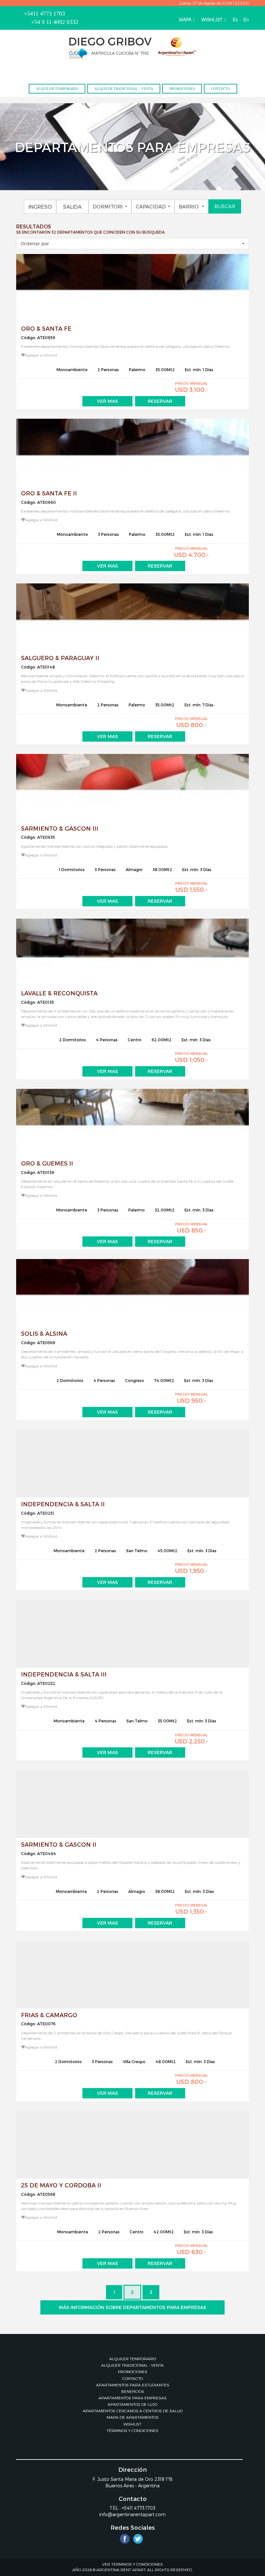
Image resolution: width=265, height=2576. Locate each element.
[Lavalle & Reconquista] (132, 953)
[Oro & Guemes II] (132, 1123)
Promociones (182, 89)
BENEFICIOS (133, 2391)
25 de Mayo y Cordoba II (61, 2185)
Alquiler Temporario (57, 89)
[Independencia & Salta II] (132, 1464)
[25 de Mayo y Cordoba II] (132, 2145)
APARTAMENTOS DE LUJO (132, 2404)
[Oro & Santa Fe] (132, 288)
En (246, 19)
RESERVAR (160, 401)
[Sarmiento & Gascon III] (132, 788)
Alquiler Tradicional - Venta (124, 89)
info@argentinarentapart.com (132, 2514)
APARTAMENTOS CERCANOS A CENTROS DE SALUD (133, 2411)
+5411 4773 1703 (44, 14)
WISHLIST (212, 19)
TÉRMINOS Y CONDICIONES (132, 2430)
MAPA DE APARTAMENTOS (133, 2417)
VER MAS (107, 401)
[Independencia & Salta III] (132, 1634)
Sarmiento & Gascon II (59, 1844)
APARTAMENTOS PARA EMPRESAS (133, 2398)
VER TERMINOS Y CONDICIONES (132, 2564)
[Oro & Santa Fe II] (132, 453)
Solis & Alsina (44, 1333)
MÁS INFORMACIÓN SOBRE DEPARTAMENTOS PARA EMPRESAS (132, 2307)
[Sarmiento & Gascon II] (132, 1804)
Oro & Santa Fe (46, 328)
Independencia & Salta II (63, 1504)
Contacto (221, 89)
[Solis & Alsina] (132, 1293)
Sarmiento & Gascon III (60, 828)
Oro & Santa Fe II (49, 493)
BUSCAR (225, 206)
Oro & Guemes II (47, 1163)
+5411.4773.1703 (139, 2508)
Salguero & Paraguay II (60, 658)
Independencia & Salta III (64, 1674)
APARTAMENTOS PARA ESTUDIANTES (133, 2385)
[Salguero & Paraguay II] (132, 617)
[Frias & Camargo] (132, 1974)
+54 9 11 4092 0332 (55, 22)
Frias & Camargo (49, 2015)
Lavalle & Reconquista (59, 993)
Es (235, 19)
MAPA (185, 19)
